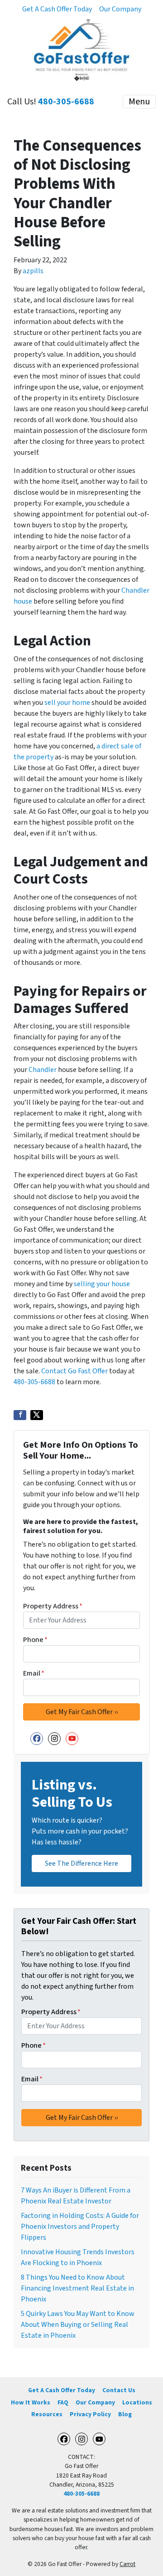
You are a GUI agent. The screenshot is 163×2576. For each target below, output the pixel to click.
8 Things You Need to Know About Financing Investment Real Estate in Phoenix (77, 2288)
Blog (125, 2414)
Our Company (120, 9)
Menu (139, 102)
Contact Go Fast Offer (74, 1371)
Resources (47, 2414)
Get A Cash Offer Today (57, 9)
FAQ (63, 2402)
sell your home (67, 703)
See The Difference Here (81, 1863)
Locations (137, 2402)
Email (34, 1673)
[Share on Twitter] (37, 1415)
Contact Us (119, 2390)
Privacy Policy (90, 2414)
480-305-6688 (66, 102)
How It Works (31, 2402)
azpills (33, 271)
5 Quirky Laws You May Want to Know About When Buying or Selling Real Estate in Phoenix (78, 2325)
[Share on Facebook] (20, 1415)
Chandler (43, 1070)
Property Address (53, 1606)
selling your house (102, 1284)
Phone (35, 1640)
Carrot (127, 2564)
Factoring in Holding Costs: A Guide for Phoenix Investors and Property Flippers (80, 2227)
